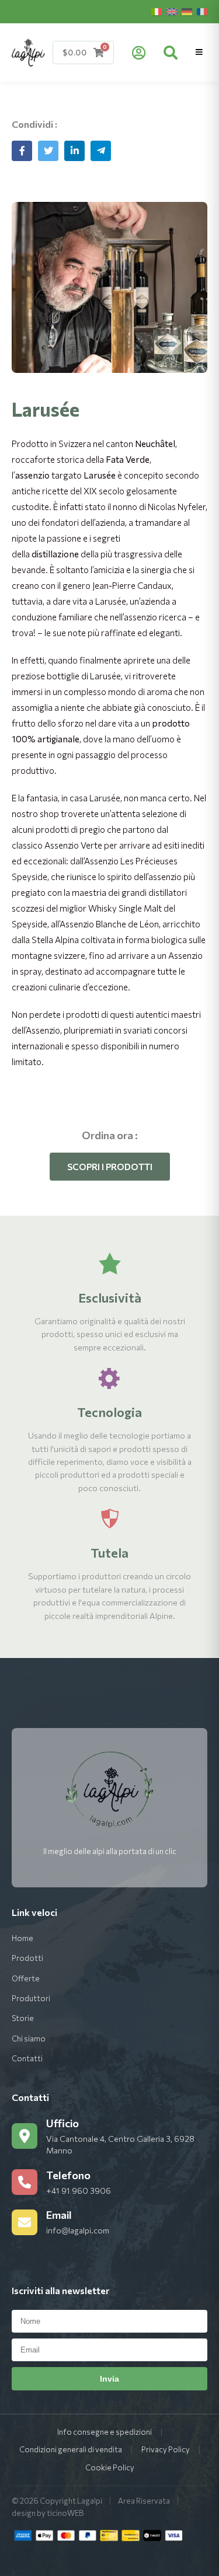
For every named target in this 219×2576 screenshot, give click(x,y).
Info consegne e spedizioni (105, 2432)
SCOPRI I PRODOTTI (110, 1167)
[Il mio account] (139, 53)
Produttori (31, 1998)
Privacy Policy (166, 2449)
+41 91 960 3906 (79, 2191)
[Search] (171, 53)
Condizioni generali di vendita (71, 2449)
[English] (172, 12)
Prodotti (27, 1958)
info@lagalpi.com (78, 2230)
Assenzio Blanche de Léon (109, 924)
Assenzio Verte (73, 845)
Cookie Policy (110, 2467)
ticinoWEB (65, 2513)
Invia (109, 2379)
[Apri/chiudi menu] (199, 52)
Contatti (27, 2058)
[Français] (202, 12)
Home (22, 1938)
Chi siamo (29, 2039)
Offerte (26, 1978)
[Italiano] (157, 12)
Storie (23, 2018)
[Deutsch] (187, 12)
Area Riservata (144, 2501)
